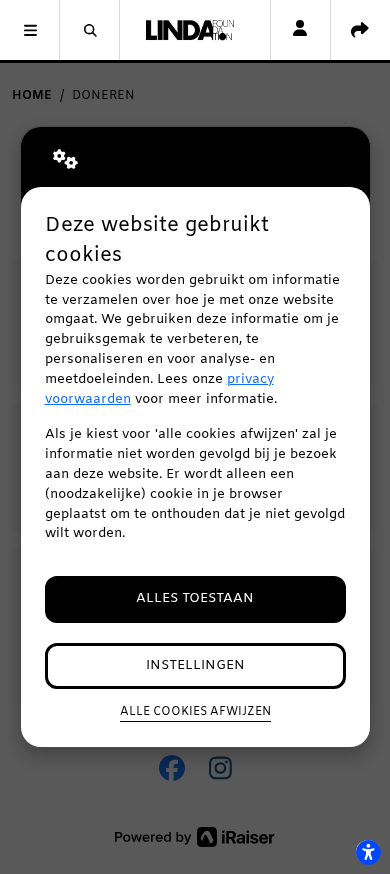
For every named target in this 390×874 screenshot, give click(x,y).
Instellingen (195, 665)
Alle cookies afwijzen (195, 712)
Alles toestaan (195, 598)
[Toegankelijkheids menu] (368, 852)
